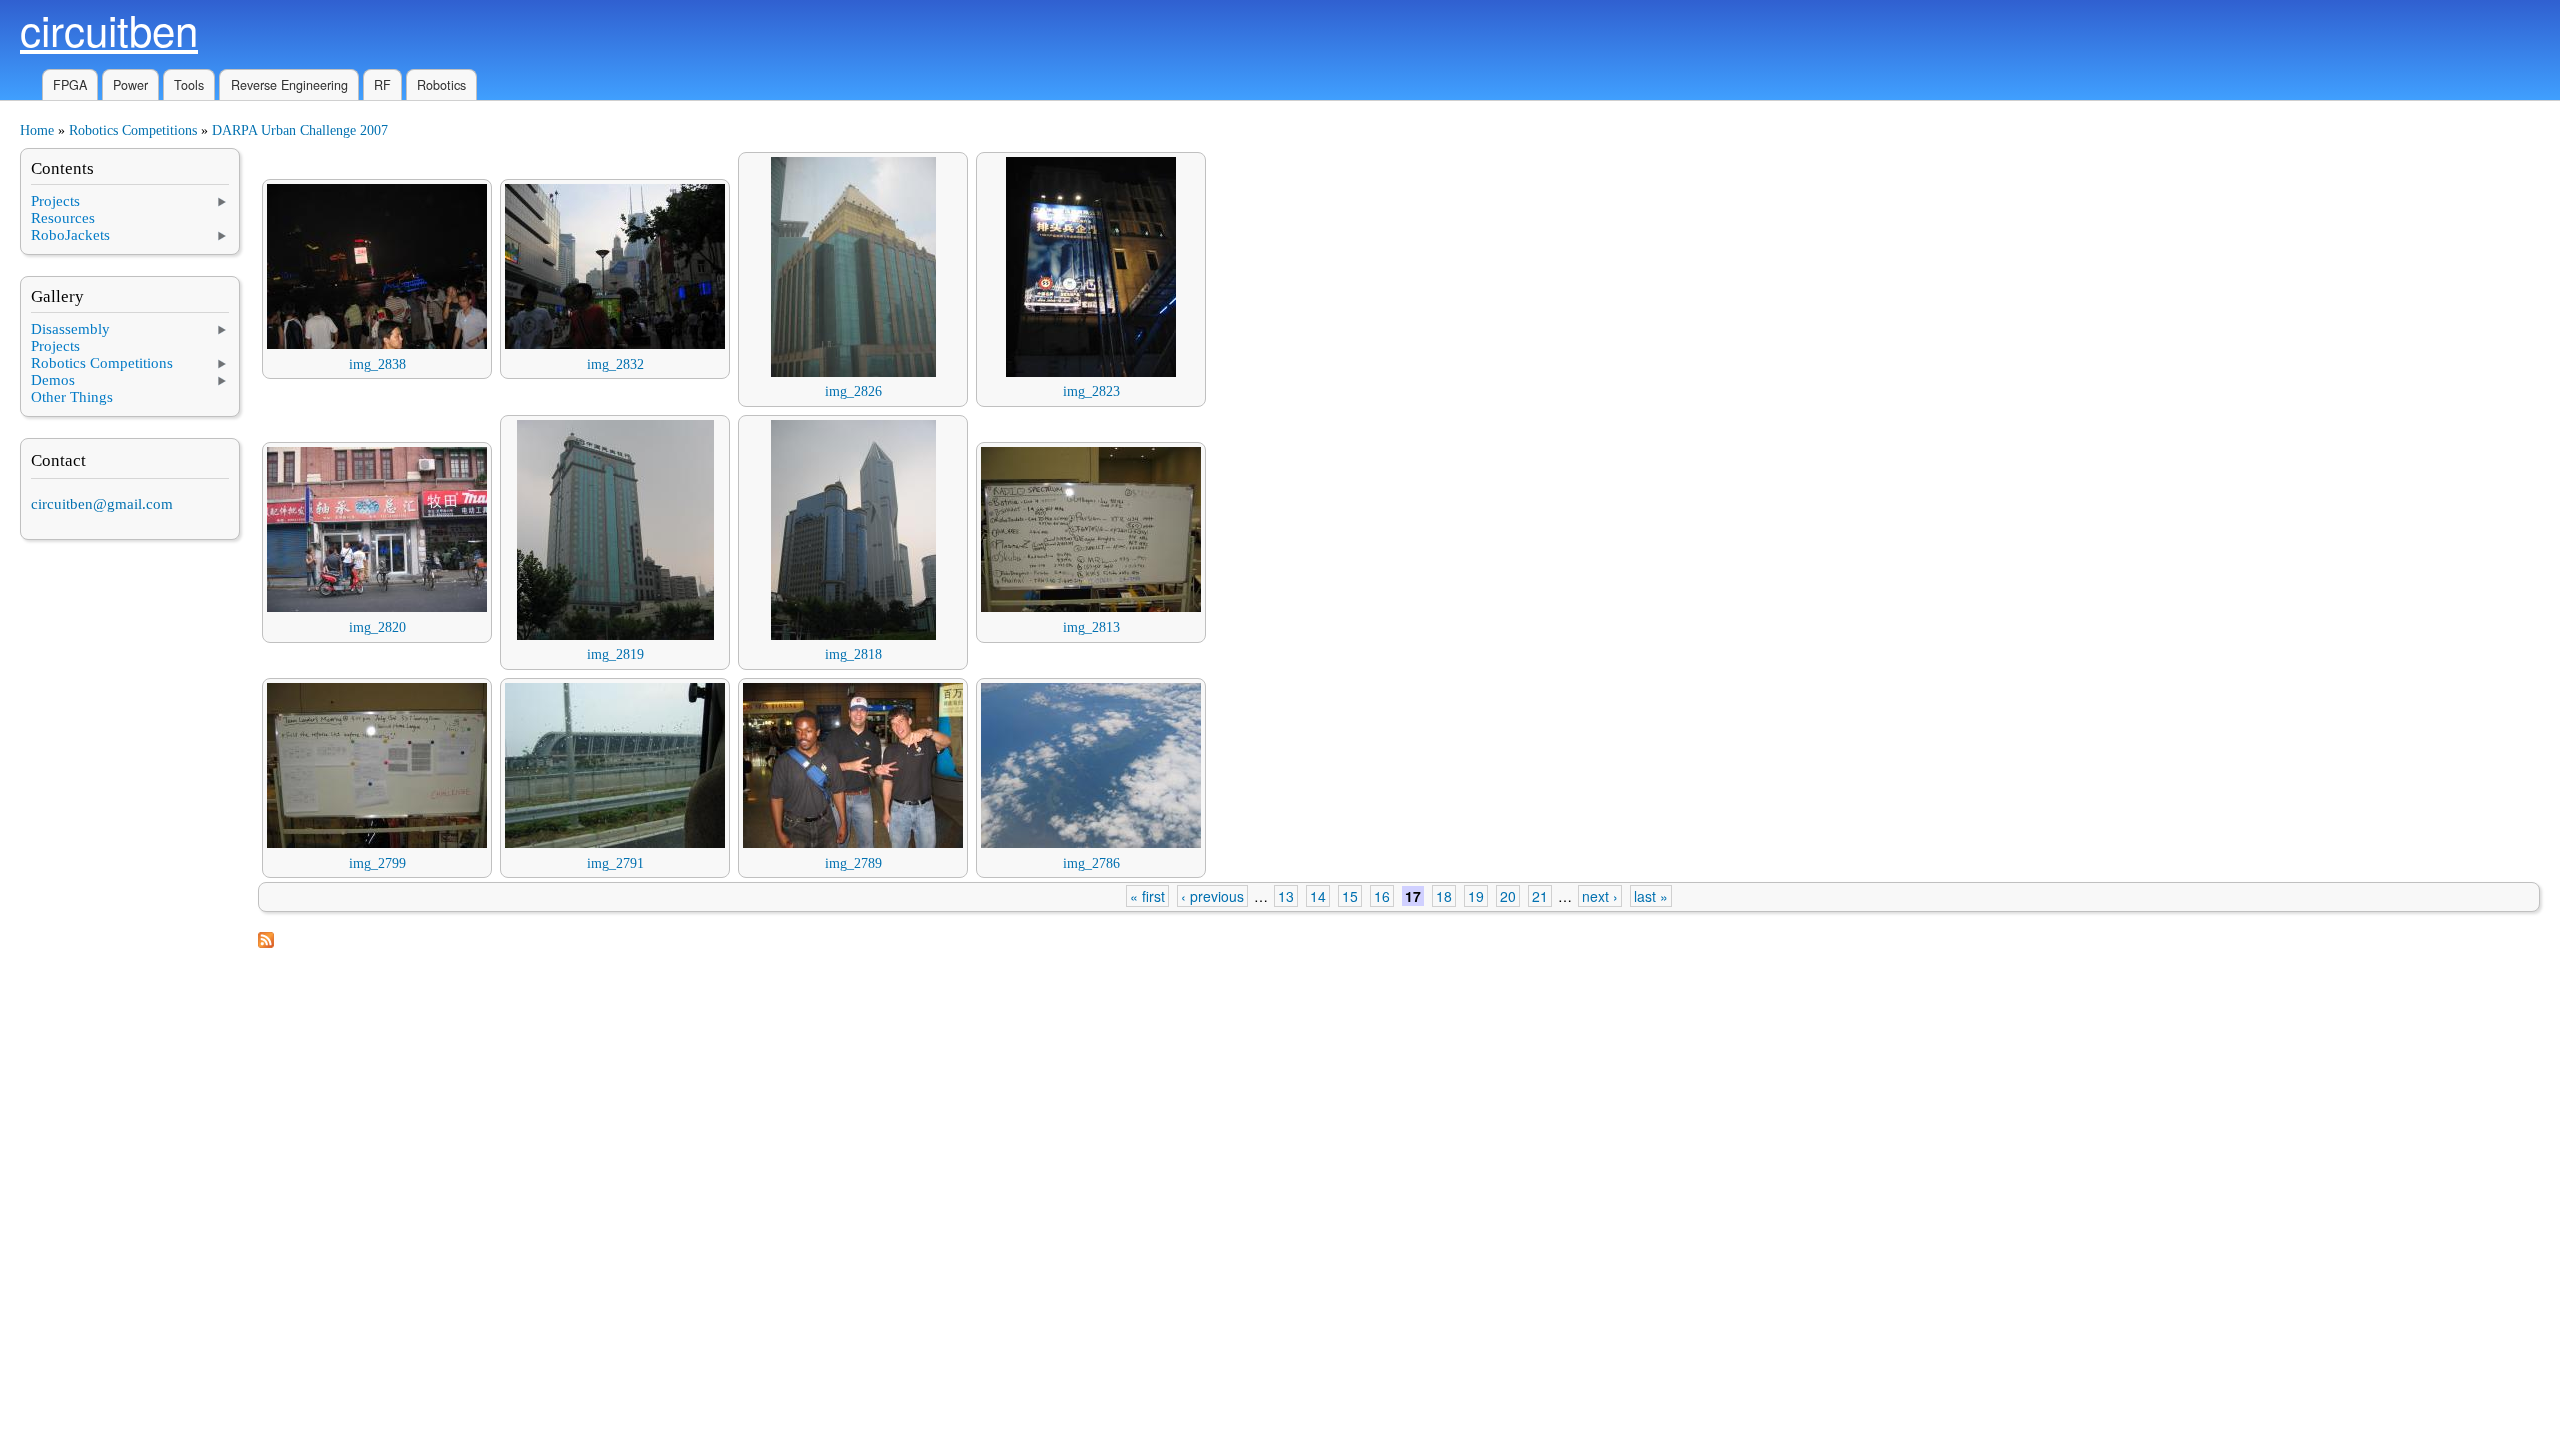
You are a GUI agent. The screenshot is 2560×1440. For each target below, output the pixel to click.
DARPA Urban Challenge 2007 (300, 130)
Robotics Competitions (133, 130)
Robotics (441, 85)
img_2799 (377, 863)
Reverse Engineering (289, 85)
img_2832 (615, 364)
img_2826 (853, 391)
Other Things (72, 397)
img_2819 (615, 654)
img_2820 (377, 627)
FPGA (70, 85)
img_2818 (853, 654)
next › (1600, 896)
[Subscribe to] (266, 943)
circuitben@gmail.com (102, 504)
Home (37, 130)
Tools (189, 85)
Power (130, 85)
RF (382, 85)
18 (1444, 896)
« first (1147, 896)
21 (1540, 896)
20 (1508, 896)
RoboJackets (70, 235)
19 (1476, 896)
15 (1350, 896)
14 (1318, 896)
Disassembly (70, 329)
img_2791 (615, 863)
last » (1651, 896)
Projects (55, 201)
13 (1286, 896)
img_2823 (1091, 391)
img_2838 (377, 364)
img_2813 (1091, 627)
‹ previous (1212, 896)
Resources (63, 218)
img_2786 (1091, 863)
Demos (53, 380)
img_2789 (853, 863)
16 (1382, 896)
